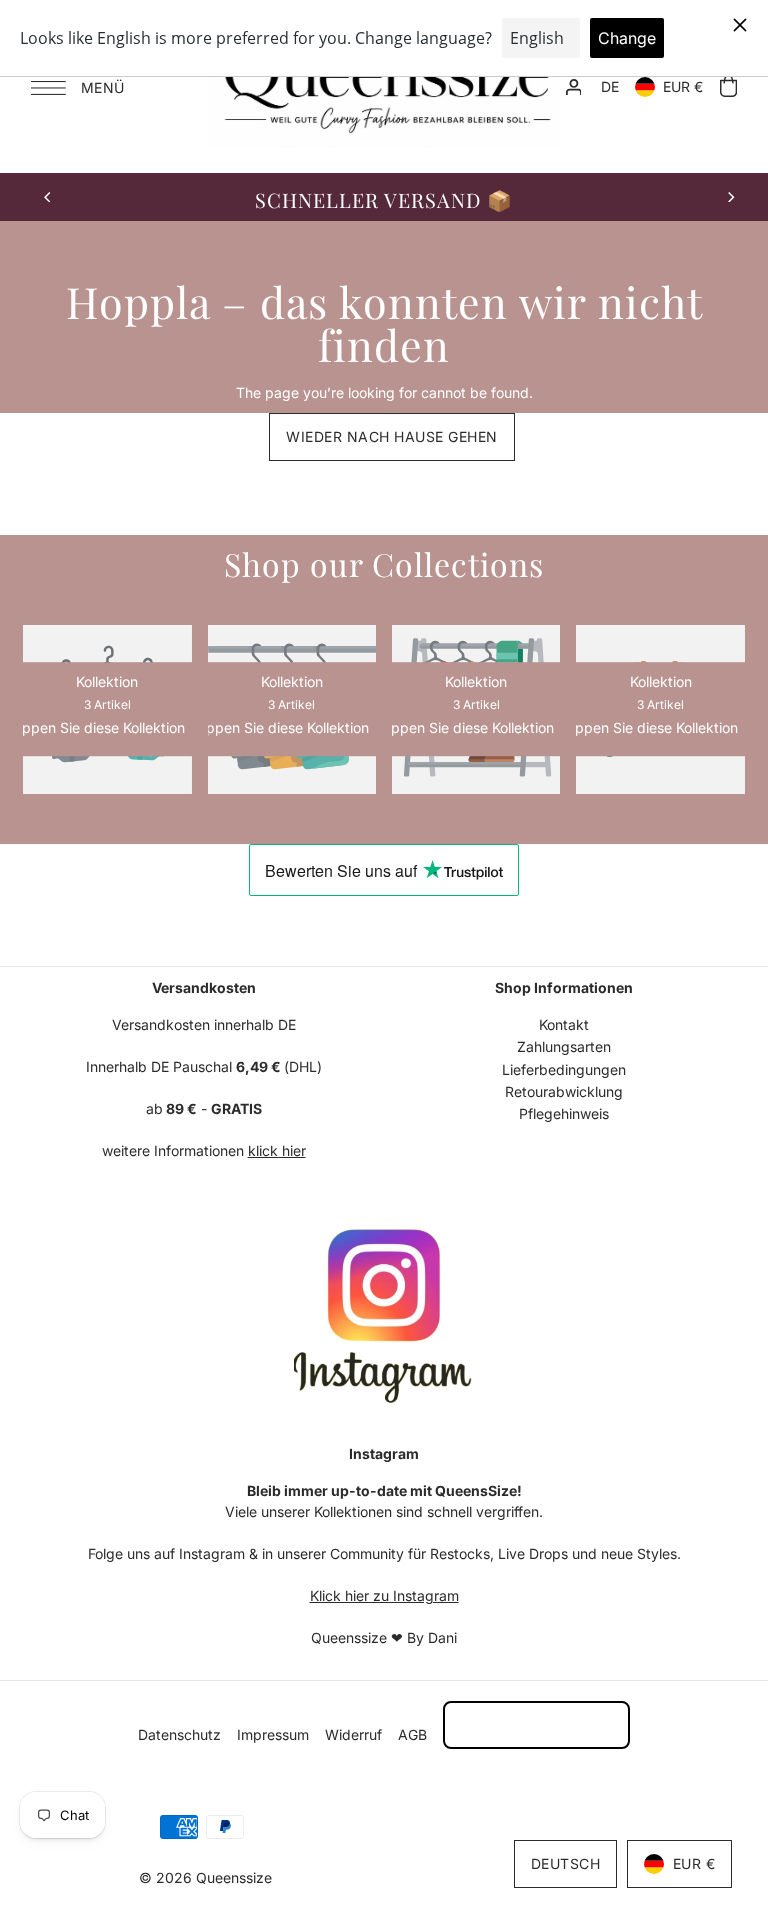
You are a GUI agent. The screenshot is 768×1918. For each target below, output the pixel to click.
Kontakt (564, 1024)
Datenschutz (179, 1734)
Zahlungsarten (564, 1046)
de (610, 86)
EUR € (683, 86)
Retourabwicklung (564, 1091)
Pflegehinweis (564, 1113)
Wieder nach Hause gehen (392, 436)
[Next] (730, 197)
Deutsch (566, 1863)
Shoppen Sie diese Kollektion (277, 728)
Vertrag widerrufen (536, 1724)
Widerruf (353, 1734)
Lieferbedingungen (564, 1069)
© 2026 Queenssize (205, 1877)
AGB (412, 1734)
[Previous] (48, 197)
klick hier (277, 1150)
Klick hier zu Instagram (384, 1595)
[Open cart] (728, 86)
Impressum (273, 1734)
